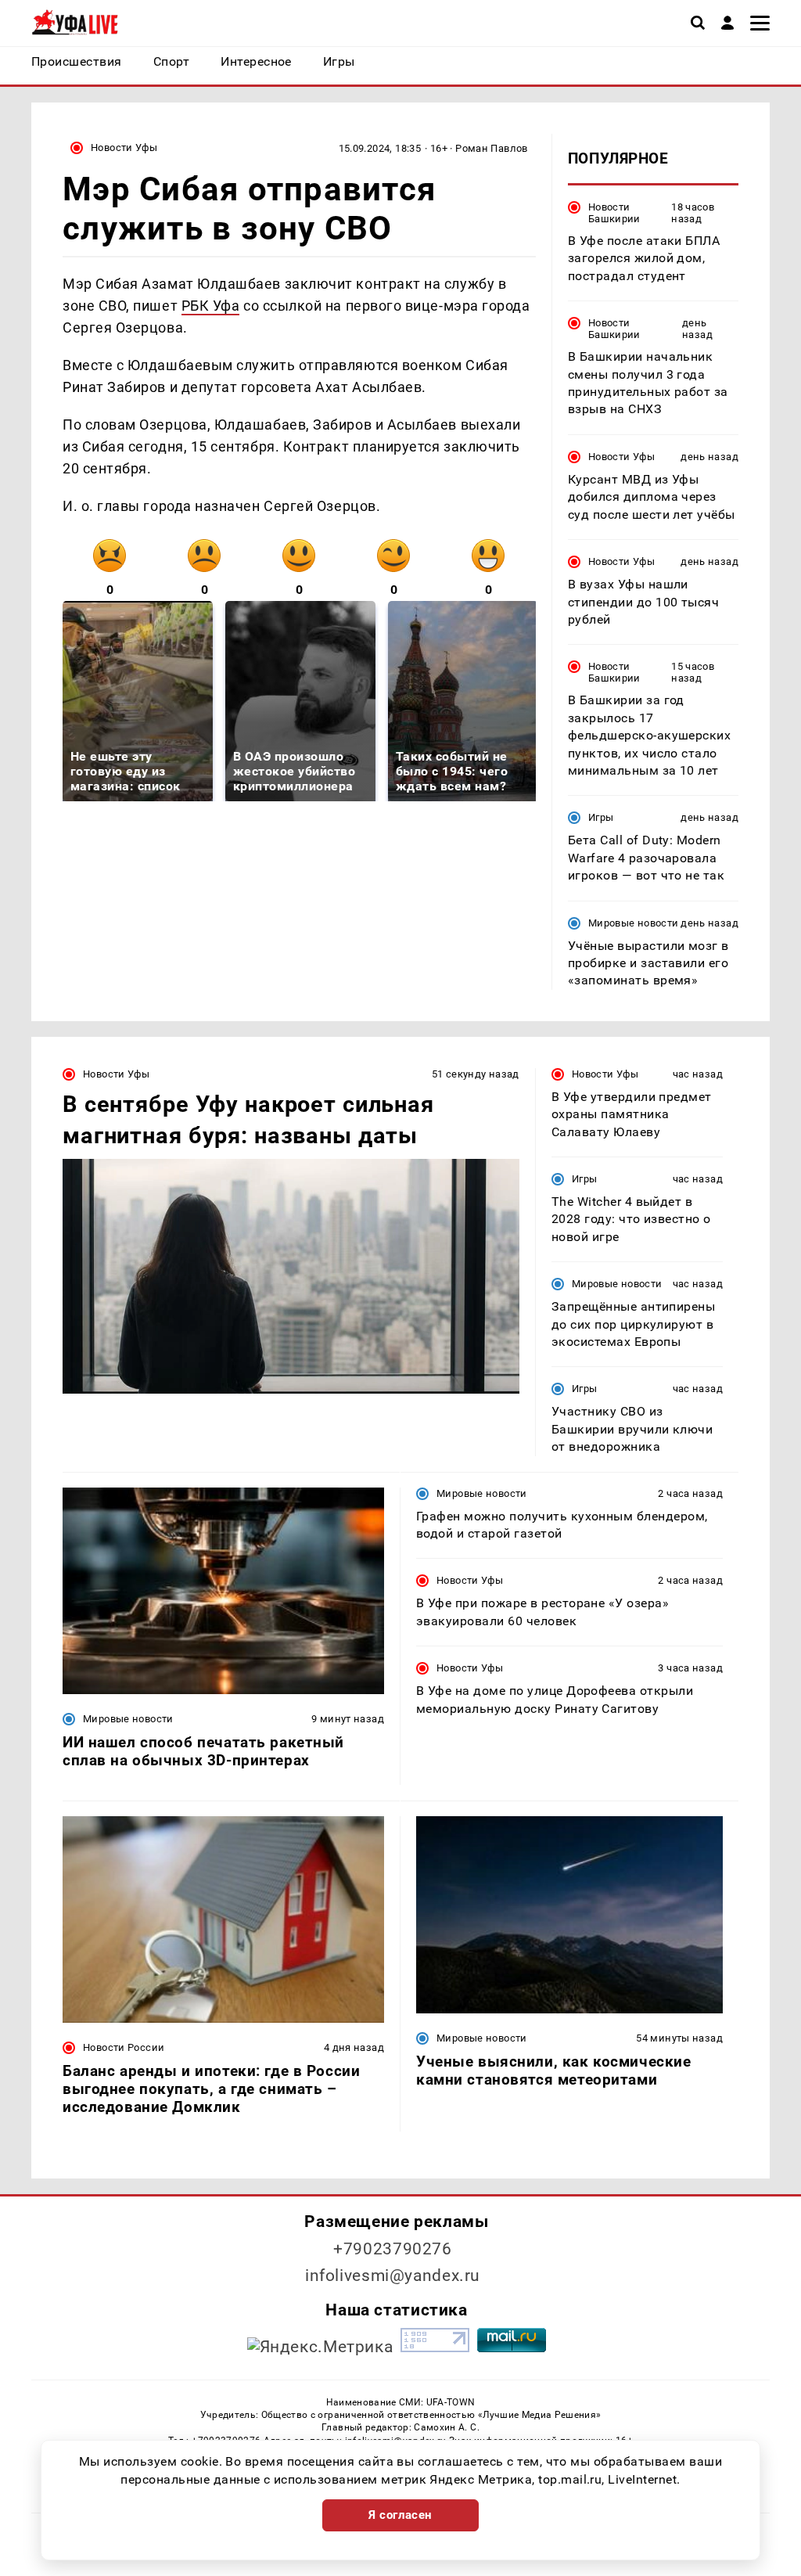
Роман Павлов (492, 148)
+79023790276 (393, 2249)
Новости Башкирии (614, 213)
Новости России (124, 2047)
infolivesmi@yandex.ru (393, 2276)
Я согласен (400, 2515)
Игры (601, 817)
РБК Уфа (211, 306)
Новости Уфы (124, 148)
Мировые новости (634, 923)
